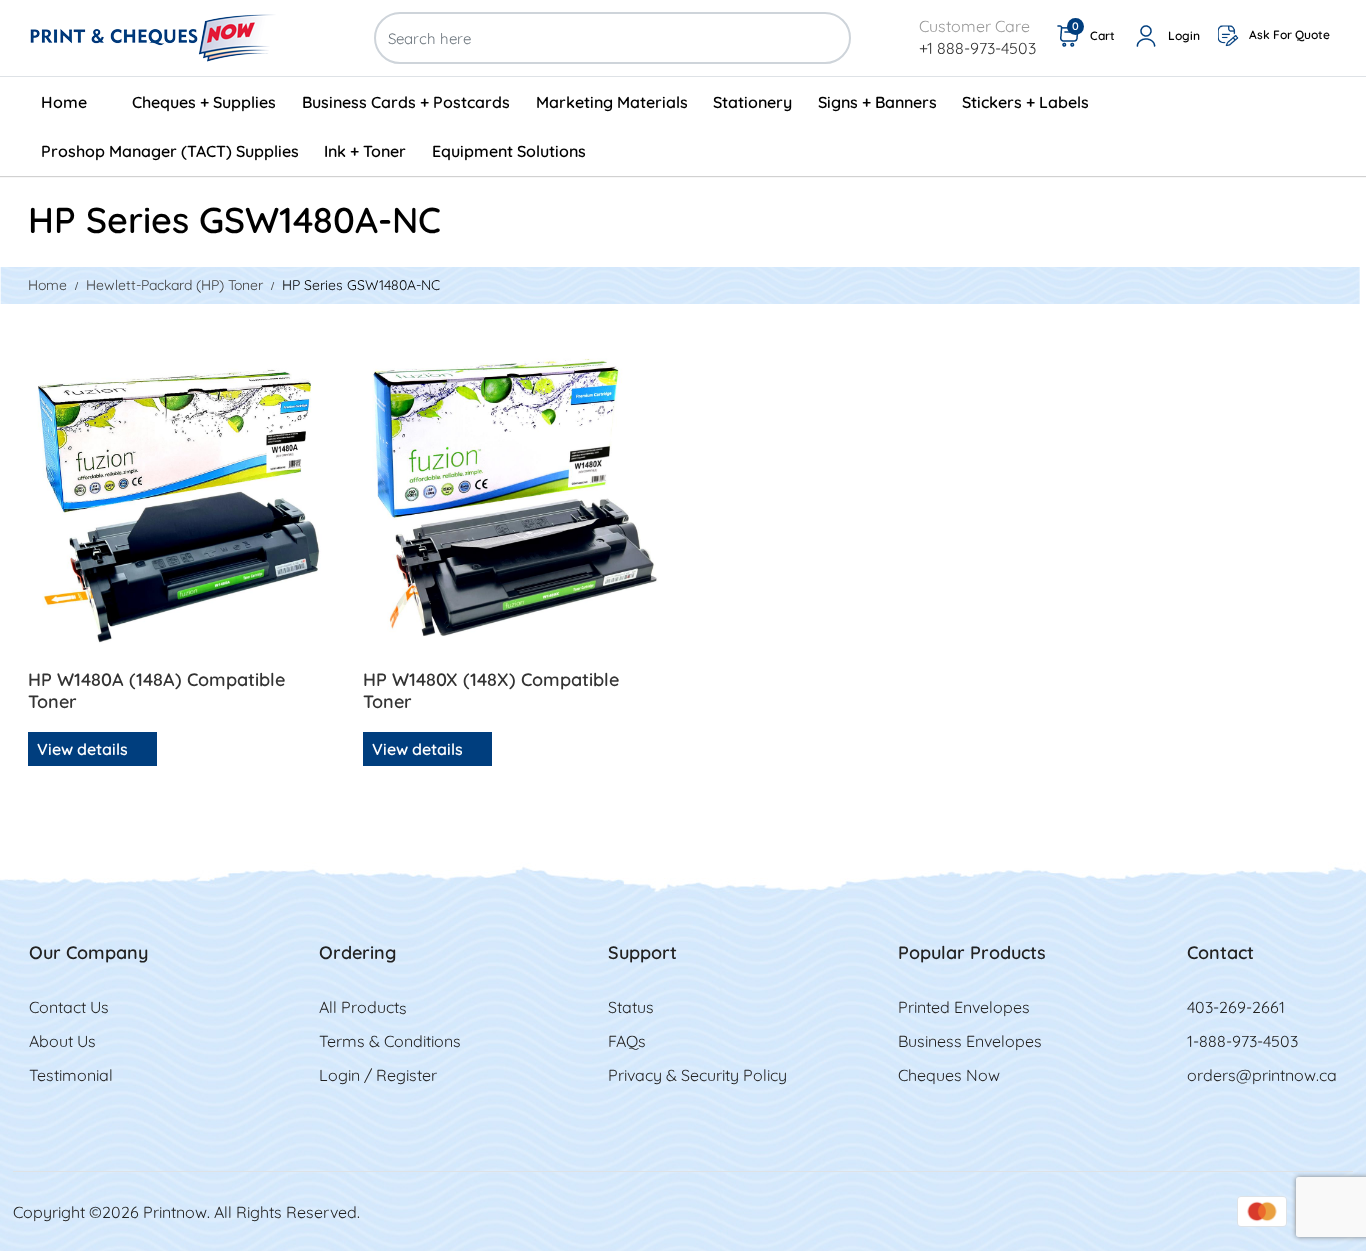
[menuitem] (74, 102)
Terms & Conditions (390, 1041)
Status (631, 1007)
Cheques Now (949, 1075)
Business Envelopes (970, 1041)
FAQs (627, 1041)
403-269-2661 (1236, 1007)
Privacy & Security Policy (697, 1075)
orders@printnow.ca (1262, 1075)
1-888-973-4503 (1242, 1041)
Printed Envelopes (964, 1007)
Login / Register (378, 1075)
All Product (359, 1007)
